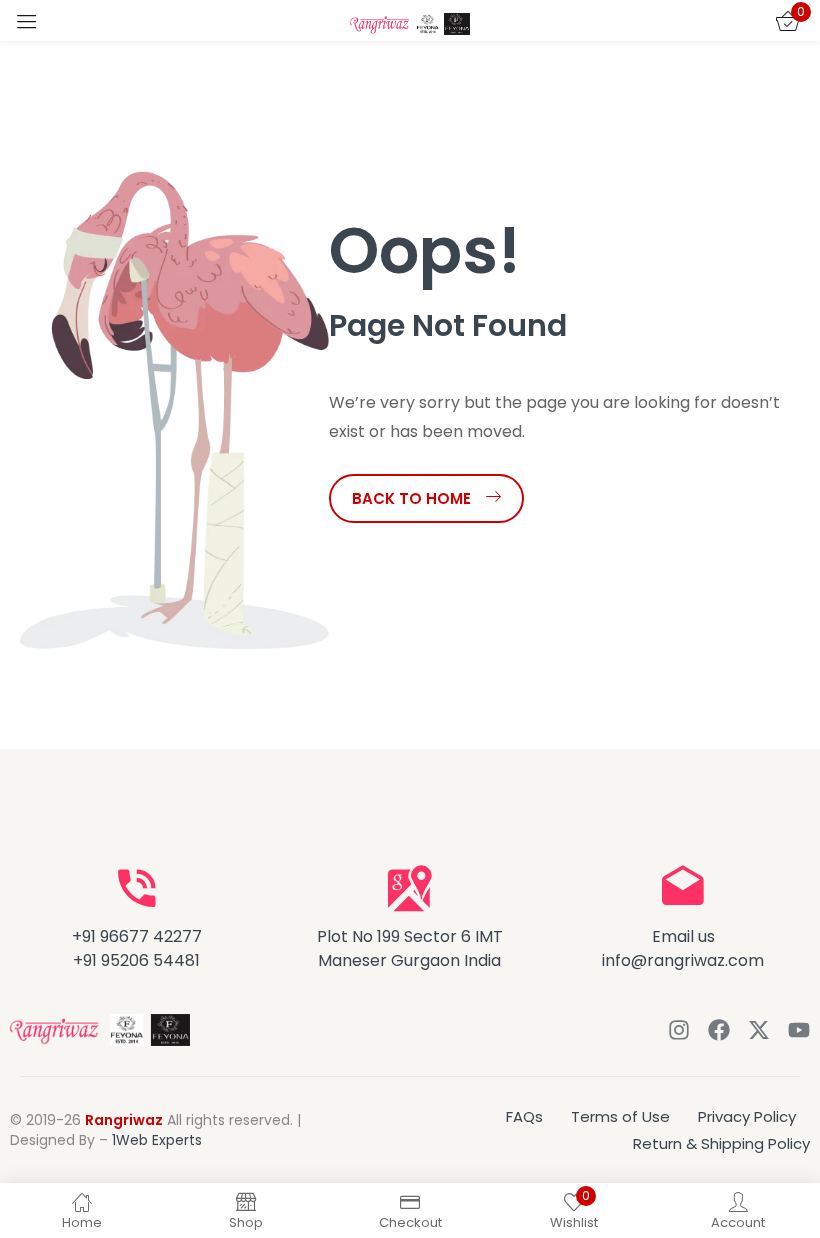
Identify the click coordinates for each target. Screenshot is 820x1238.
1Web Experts (157, 1140)
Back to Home (411, 498)
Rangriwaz (124, 1120)
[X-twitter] (759, 1030)
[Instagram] (679, 1030)
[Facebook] (719, 1030)
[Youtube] (799, 1030)
